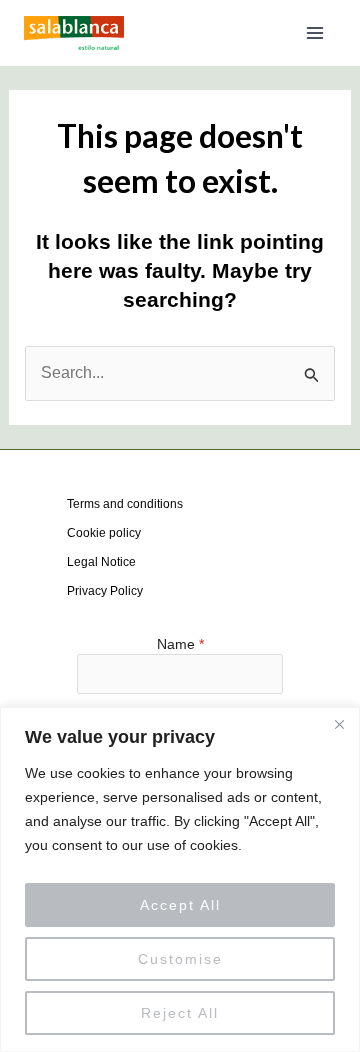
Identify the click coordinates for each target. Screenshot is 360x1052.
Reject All (180, 1013)
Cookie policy (104, 533)
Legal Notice (101, 562)
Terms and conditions (125, 504)
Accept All (180, 905)
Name (180, 644)
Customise (180, 959)
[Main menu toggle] (315, 33)
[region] (180, 879)
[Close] (339, 724)
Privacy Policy (105, 591)
